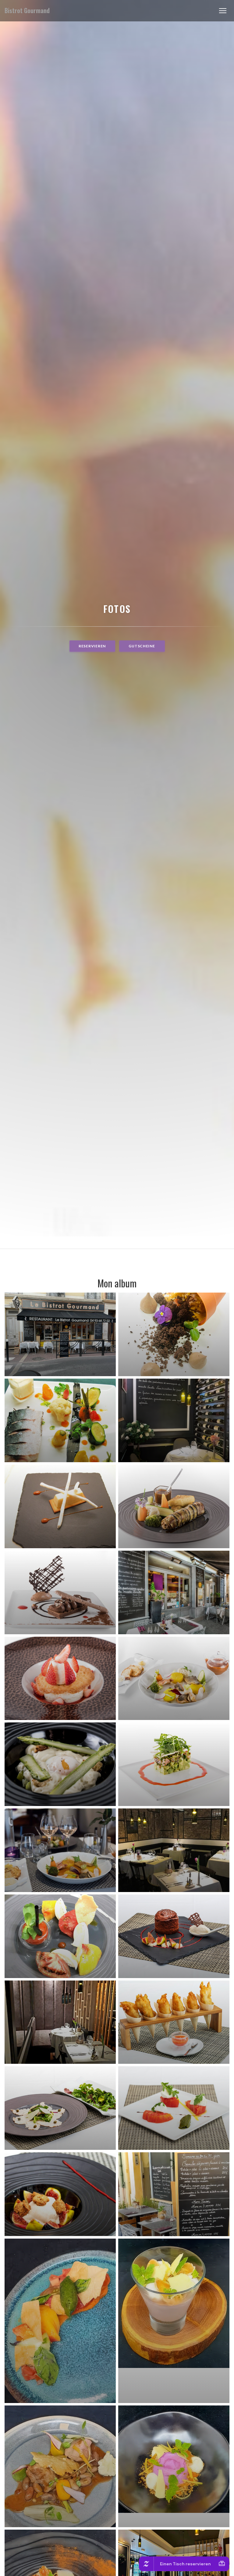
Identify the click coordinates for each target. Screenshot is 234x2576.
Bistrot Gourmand (27, 11)
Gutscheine (142, 646)
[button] (223, 11)
